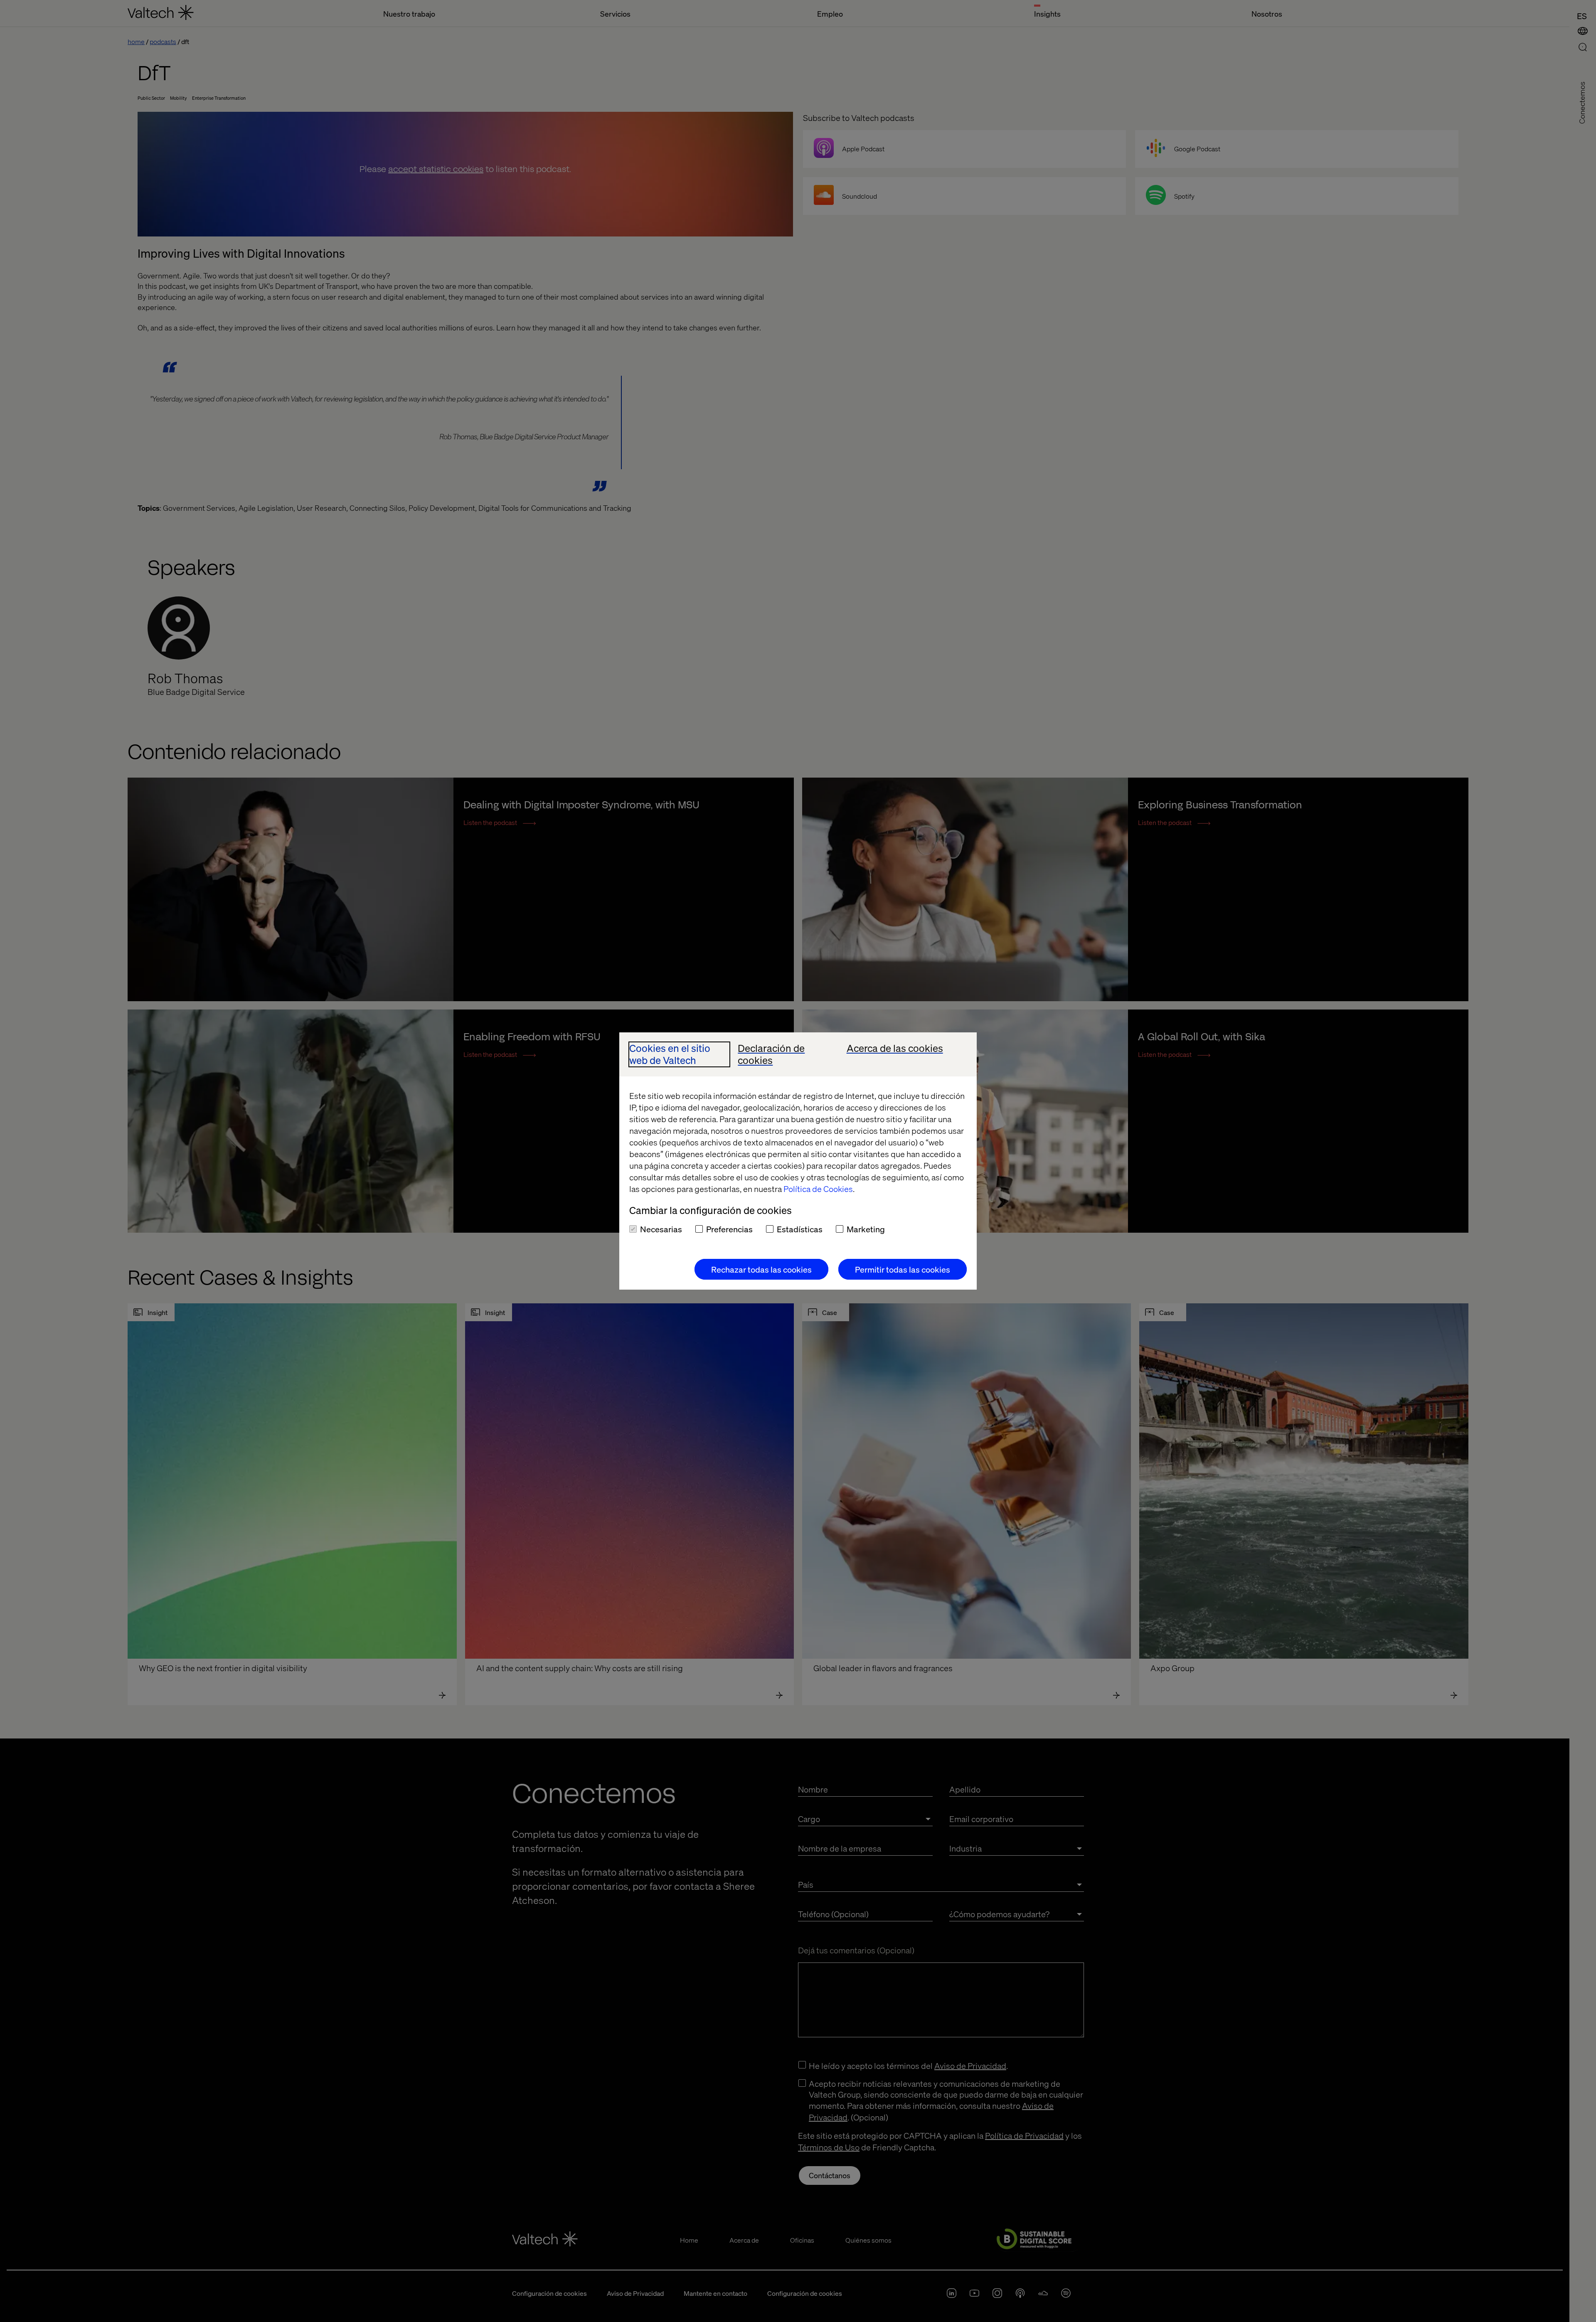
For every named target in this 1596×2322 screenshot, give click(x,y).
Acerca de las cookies (895, 1048)
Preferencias (729, 1229)
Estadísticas (800, 1229)
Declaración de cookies (771, 1054)
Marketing (866, 1229)
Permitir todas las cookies (903, 1269)
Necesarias (661, 1229)
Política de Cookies (818, 1189)
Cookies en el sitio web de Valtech (670, 1054)
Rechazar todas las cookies (761, 1269)
